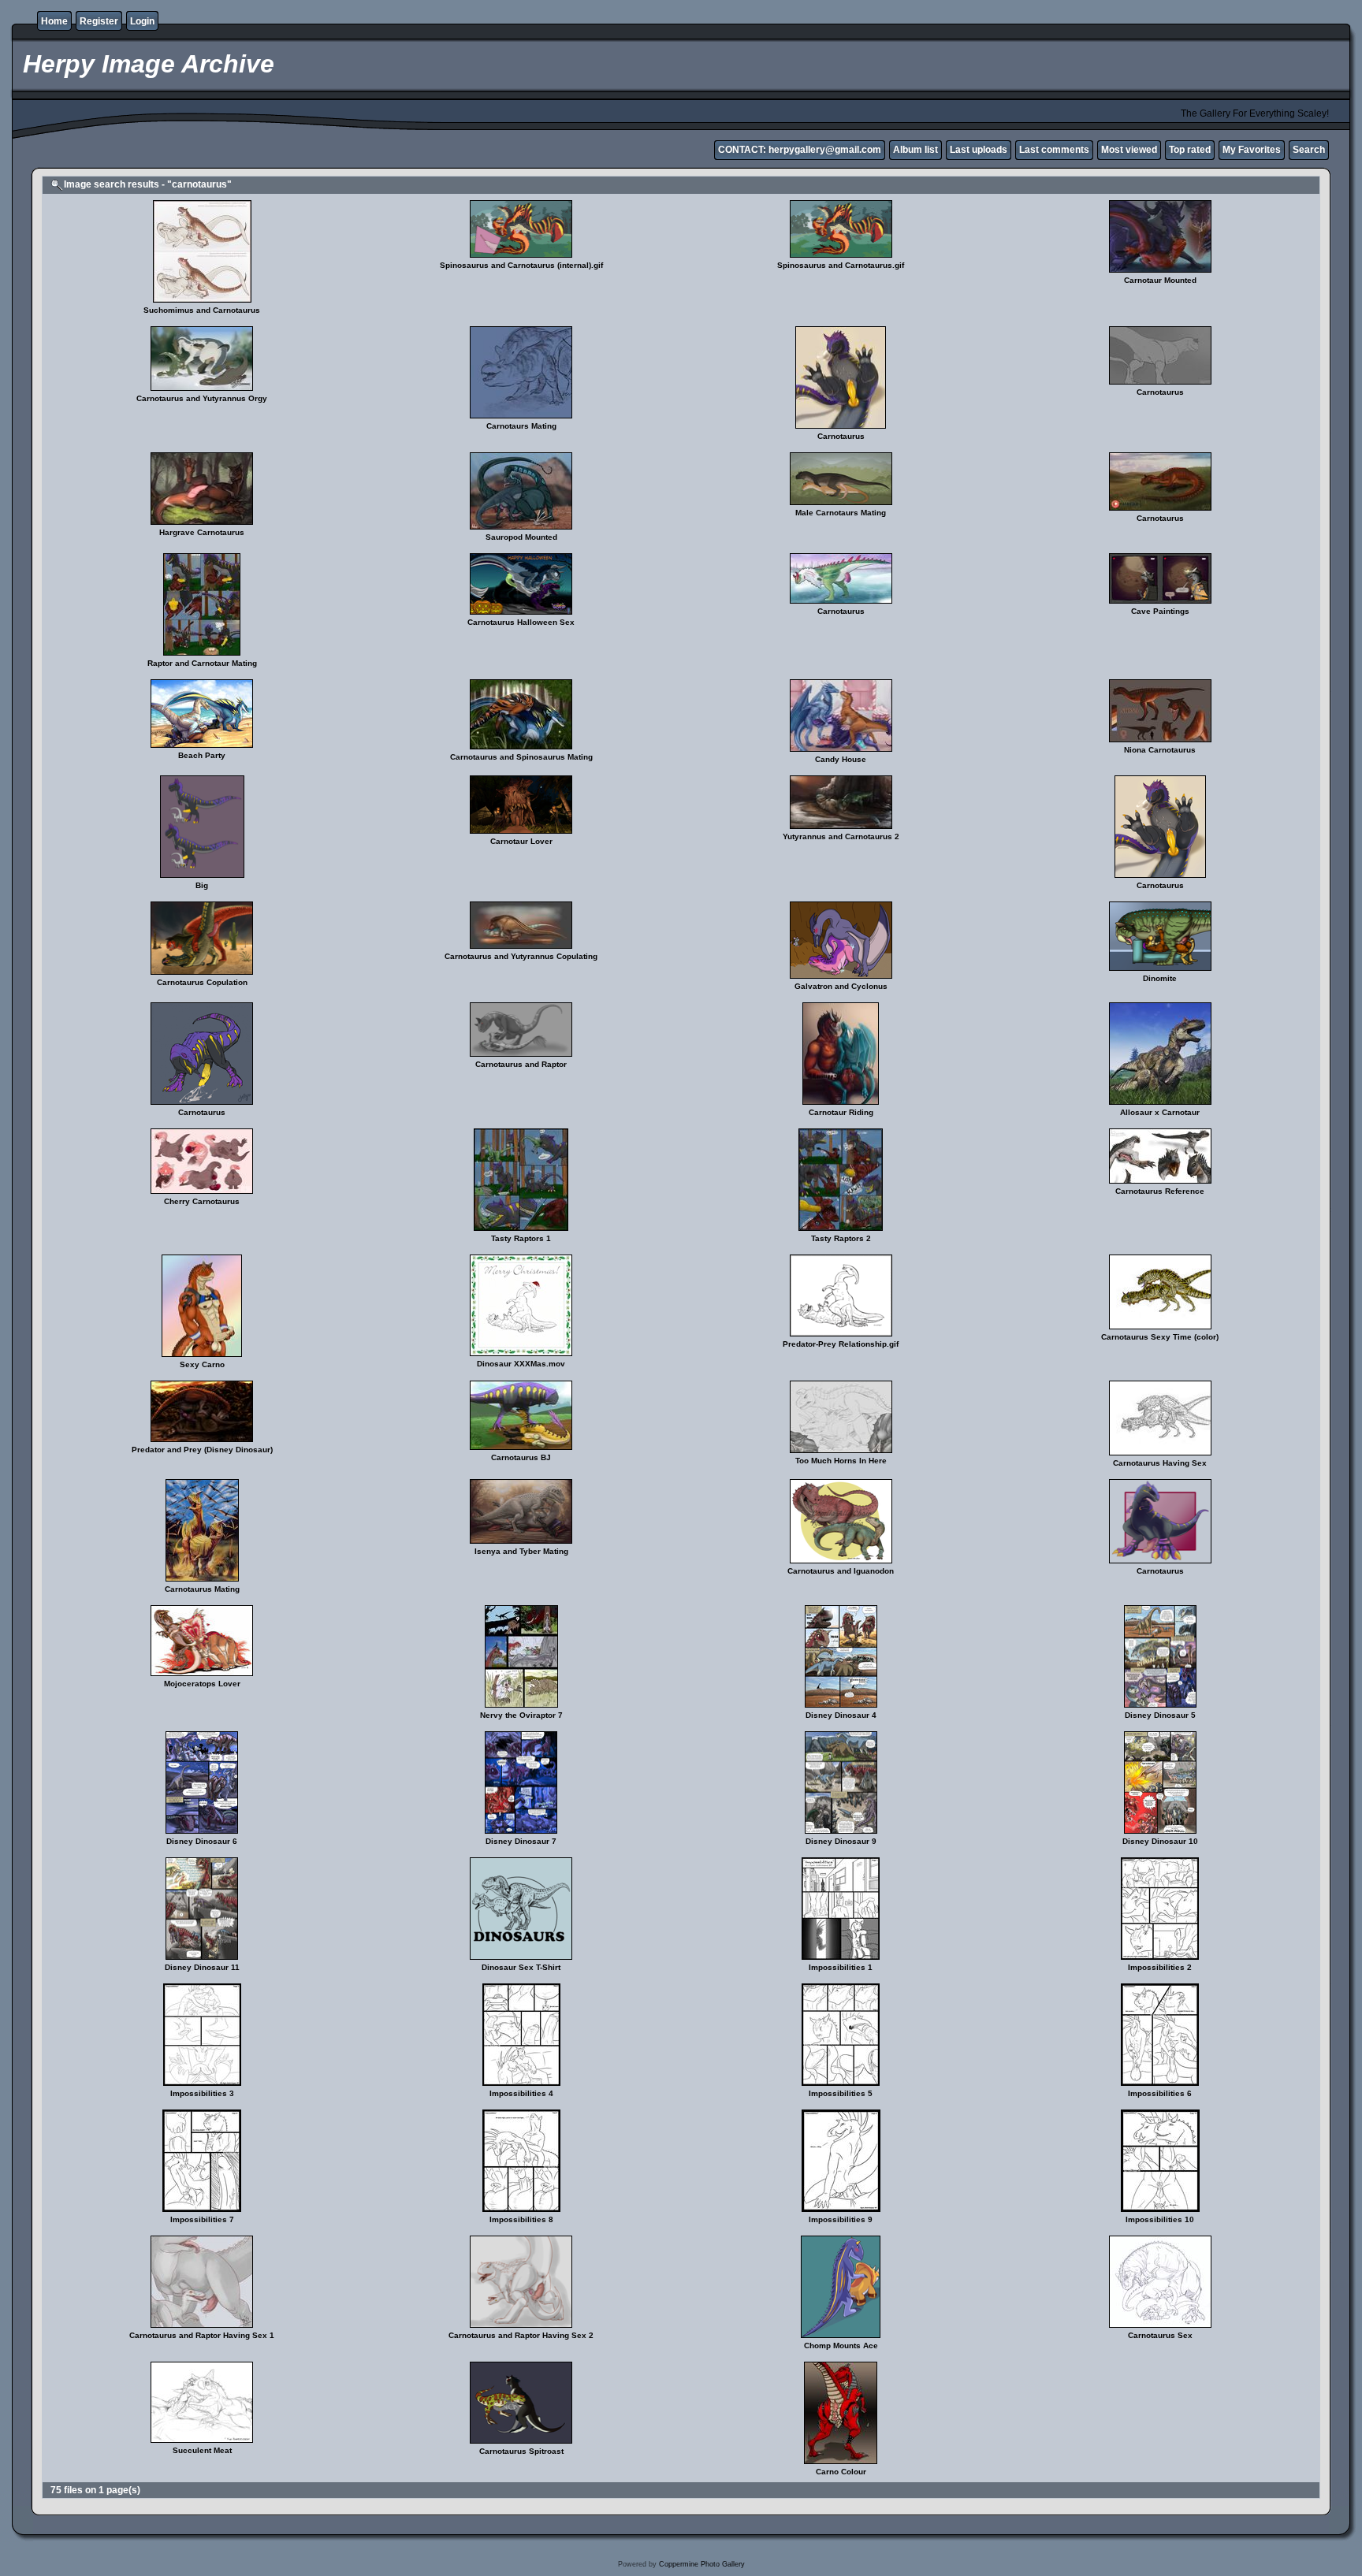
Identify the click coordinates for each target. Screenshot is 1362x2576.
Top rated (1190, 150)
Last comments (1054, 150)
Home (54, 21)
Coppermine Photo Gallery (702, 2564)
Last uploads (979, 150)
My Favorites (1252, 150)
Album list (915, 150)
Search (1309, 150)
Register (99, 21)
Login (142, 21)
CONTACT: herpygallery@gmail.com (800, 150)
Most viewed (1129, 150)
